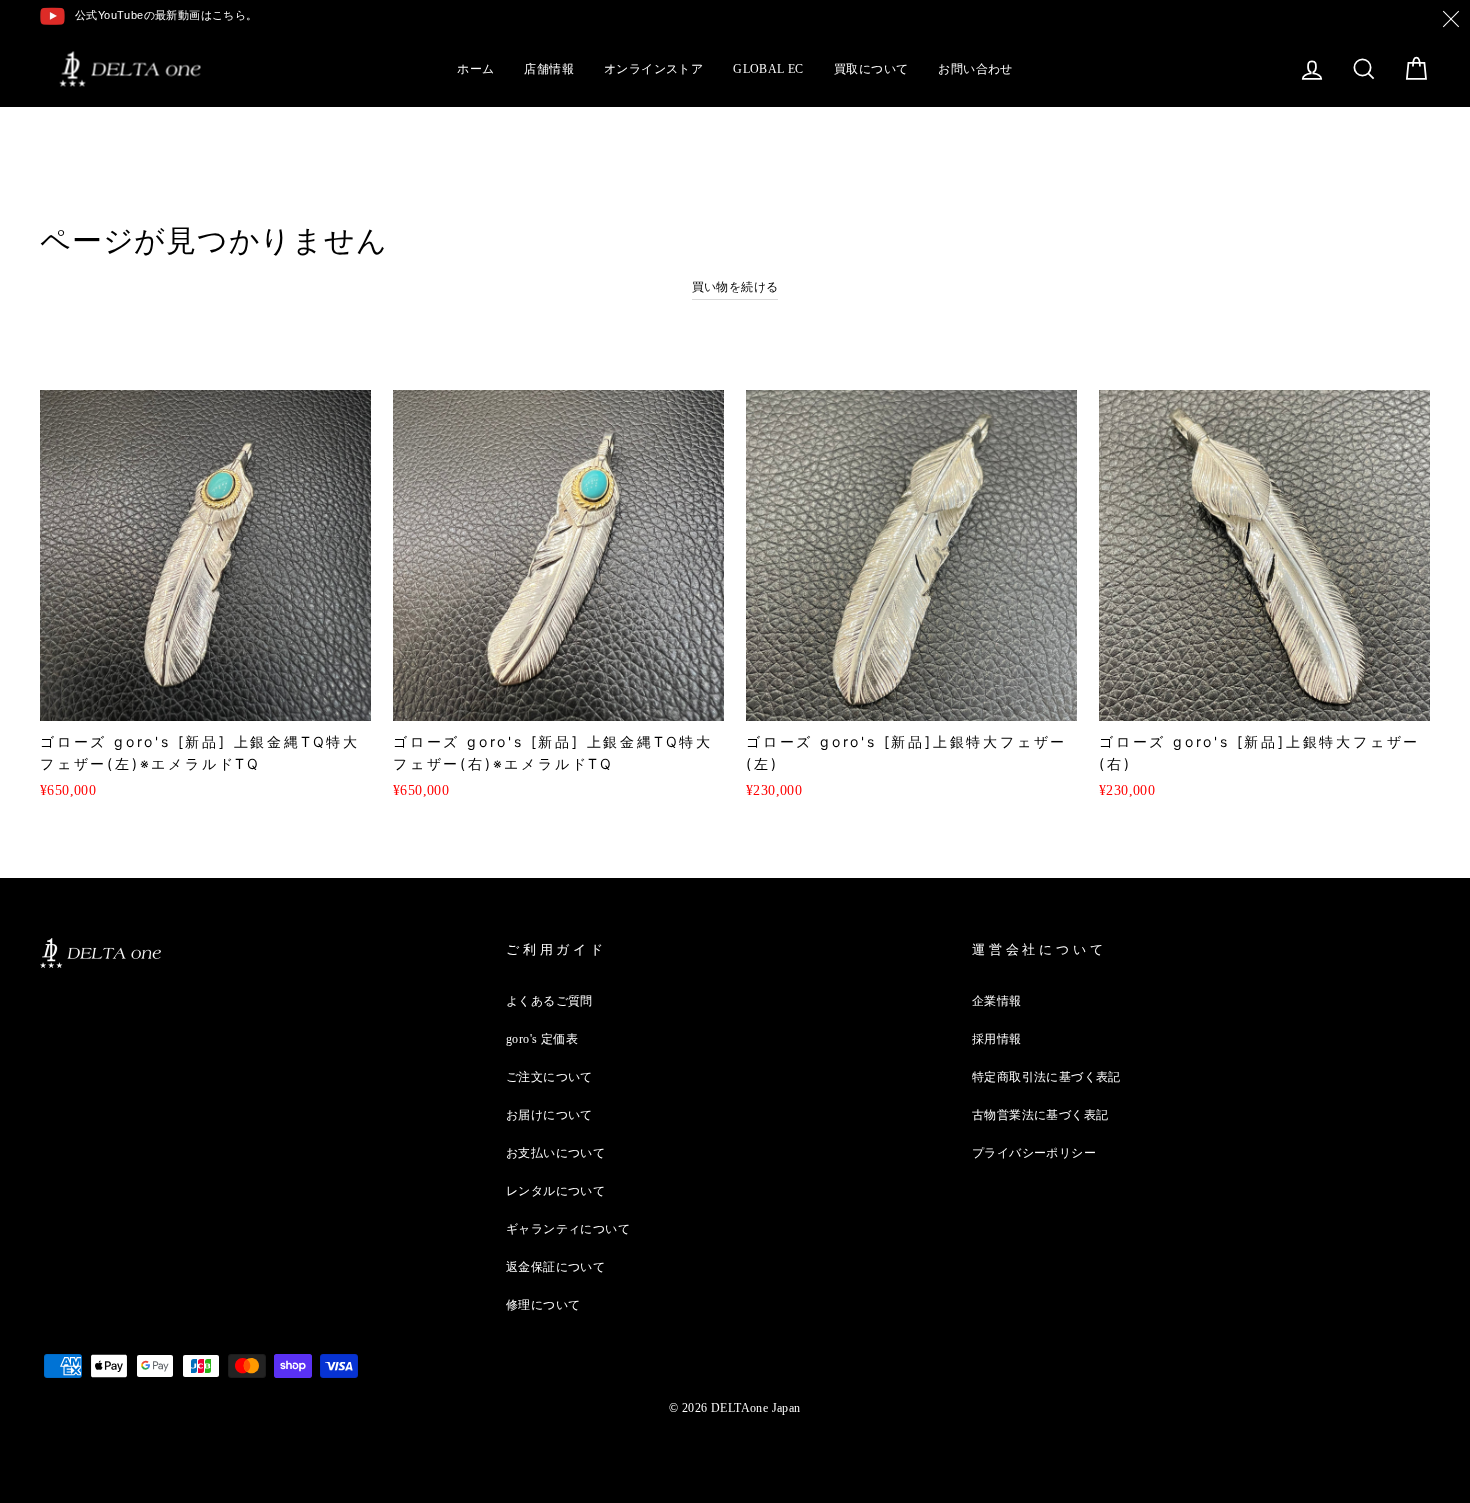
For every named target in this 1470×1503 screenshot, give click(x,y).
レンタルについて (555, 1191)
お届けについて (549, 1115)
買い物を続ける (735, 287)
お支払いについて (555, 1153)
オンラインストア (653, 69)
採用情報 (997, 1039)
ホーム (475, 69)
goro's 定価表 (542, 1039)
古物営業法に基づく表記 (1040, 1115)
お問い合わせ (975, 69)
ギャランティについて (568, 1229)
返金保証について (555, 1267)
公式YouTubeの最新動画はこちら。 (166, 15)
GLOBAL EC (768, 69)
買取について (871, 69)
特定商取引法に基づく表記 (1046, 1077)
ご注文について (549, 1077)
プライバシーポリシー (1034, 1153)
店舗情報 (549, 69)
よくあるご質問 (549, 1001)
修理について (543, 1305)
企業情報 (997, 1001)
